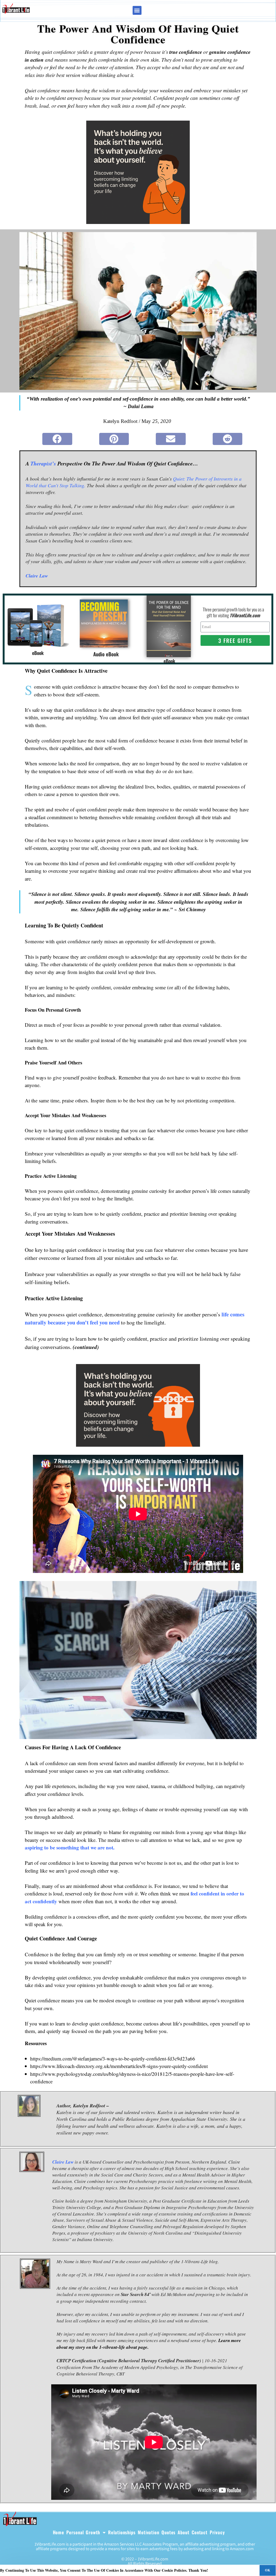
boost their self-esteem (76, 694)
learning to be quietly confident (78, 987)
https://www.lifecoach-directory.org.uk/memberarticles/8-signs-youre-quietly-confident (119, 2066)
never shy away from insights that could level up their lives (95, 972)
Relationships (122, 2532)
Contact (200, 2532)
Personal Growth (83, 2532)
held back (201, 1153)
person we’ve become (141, 1863)
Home (59, 2532)
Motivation (149, 2532)
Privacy (217, 2532)
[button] (137, 10)
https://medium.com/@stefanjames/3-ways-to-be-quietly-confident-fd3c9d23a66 (113, 2058)
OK (268, 2570)
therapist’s (43, 463)
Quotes (168, 2532)
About (184, 2532)
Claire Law (63, 2162)
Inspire (98, 1100)
